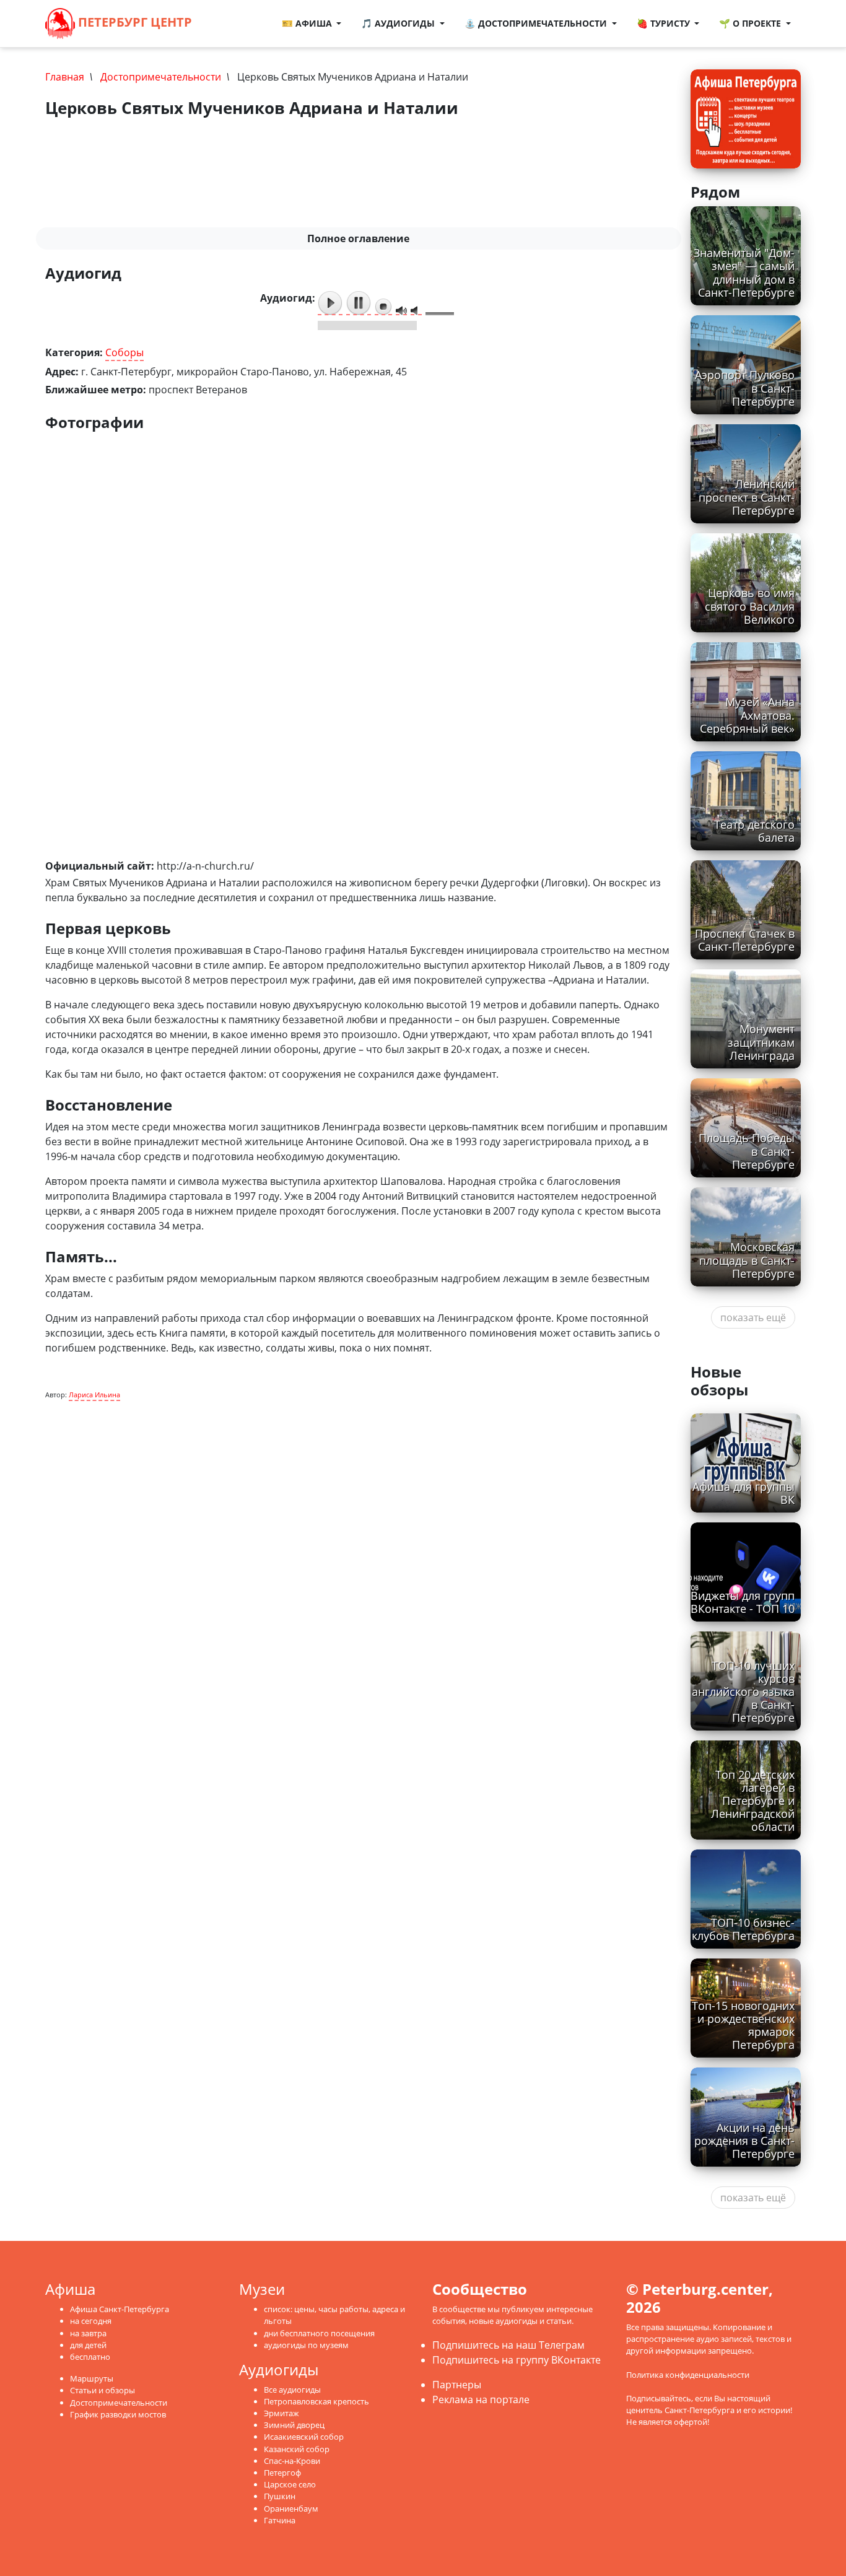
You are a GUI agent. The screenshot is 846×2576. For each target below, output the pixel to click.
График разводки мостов (118, 2414)
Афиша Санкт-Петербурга (120, 2309)
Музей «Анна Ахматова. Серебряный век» (747, 715)
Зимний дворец (294, 2425)
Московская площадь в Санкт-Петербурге (747, 1260)
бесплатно (90, 2357)
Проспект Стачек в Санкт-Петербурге (745, 940)
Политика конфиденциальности (688, 2375)
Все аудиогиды (292, 2390)
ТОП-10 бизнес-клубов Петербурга (743, 1929)
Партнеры (457, 2385)
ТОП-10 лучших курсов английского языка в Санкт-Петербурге (743, 1692)
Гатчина (280, 2520)
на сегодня (91, 2321)
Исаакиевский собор (304, 2437)
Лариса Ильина (94, 1395)
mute (401, 311)
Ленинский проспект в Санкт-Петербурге (747, 497)
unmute (416, 311)
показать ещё (753, 1317)
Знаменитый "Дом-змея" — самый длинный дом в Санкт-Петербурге (744, 272)
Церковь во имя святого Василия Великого (750, 606)
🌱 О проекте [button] (751, 23)
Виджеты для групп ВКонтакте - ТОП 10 (743, 1602)
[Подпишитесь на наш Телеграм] (230, 24)
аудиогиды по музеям (306, 2345)
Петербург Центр (133, 22)
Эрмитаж (281, 2413)
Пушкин (280, 2496)
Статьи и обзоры (102, 2390)
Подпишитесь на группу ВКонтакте (517, 2360)
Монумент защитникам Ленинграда (761, 1042)
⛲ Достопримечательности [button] (537, 23)
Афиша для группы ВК (744, 1493)
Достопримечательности (161, 77)
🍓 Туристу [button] (665, 23)
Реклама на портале (481, 2399)
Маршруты (92, 2378)
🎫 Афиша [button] (308, 23)
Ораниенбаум (291, 2508)
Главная (65, 77)
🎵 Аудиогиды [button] (399, 23)
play (330, 303)
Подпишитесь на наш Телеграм (508, 2345)
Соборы (124, 352)
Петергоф (282, 2473)
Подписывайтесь (659, 2398)
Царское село (290, 2484)
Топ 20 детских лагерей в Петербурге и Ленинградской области (753, 1801)
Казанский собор (297, 2449)
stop (383, 307)
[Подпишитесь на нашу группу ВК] (243, 24)
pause (359, 303)
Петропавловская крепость (316, 2401)
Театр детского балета (754, 831)
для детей (88, 2345)
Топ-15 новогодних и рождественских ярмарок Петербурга (743, 2025)
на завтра (88, 2333)
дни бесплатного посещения (319, 2333)
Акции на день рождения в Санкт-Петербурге (744, 2141)
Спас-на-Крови (292, 2461)
